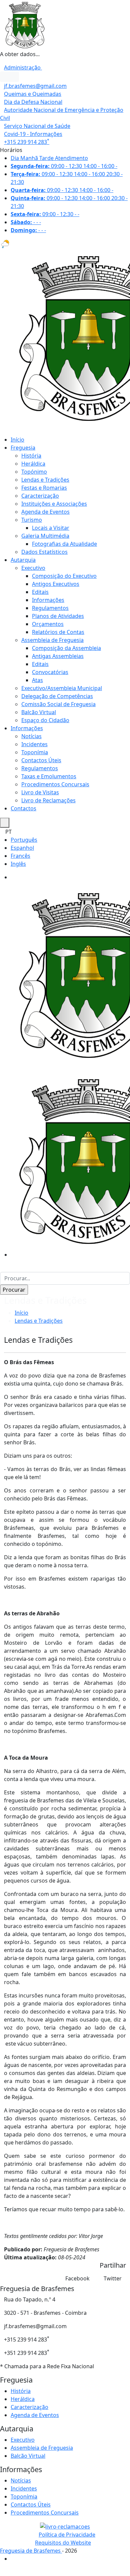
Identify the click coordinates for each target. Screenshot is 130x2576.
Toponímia (35, 752)
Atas (37, 680)
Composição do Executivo (64, 576)
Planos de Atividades (58, 616)
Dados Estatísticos (44, 552)
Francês (20, 856)
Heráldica (33, 464)
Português (24, 840)
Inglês (18, 864)
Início (17, 440)
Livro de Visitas (40, 792)
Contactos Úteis (41, 760)
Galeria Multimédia (45, 536)
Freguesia (23, 448)
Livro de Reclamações (48, 800)
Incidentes (34, 744)
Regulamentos (50, 608)
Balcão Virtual (39, 712)
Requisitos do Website (63, 2543)
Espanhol (22, 848)
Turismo (32, 520)
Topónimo (34, 472)
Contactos (23, 808)
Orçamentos (48, 624)
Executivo (33, 568)
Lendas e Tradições (45, 480)
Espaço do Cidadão (45, 720)
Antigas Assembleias (58, 656)
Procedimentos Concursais (55, 784)
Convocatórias (50, 672)
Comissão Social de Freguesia (58, 704)
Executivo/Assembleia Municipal (62, 688)
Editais (40, 592)
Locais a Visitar (51, 528)
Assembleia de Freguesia (52, 640)
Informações (48, 600)
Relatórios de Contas (58, 632)
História (31, 456)
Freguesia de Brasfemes (31, 2551)
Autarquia (23, 560)
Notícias (31, 736)
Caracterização (40, 496)
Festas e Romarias (44, 488)
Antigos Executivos (56, 584)
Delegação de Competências (57, 696)
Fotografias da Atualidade (64, 544)
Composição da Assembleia (66, 648)
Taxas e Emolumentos (49, 776)
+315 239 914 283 (27, 142)
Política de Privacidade (67, 2535)
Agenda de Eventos (45, 512)
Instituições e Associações (54, 504)
